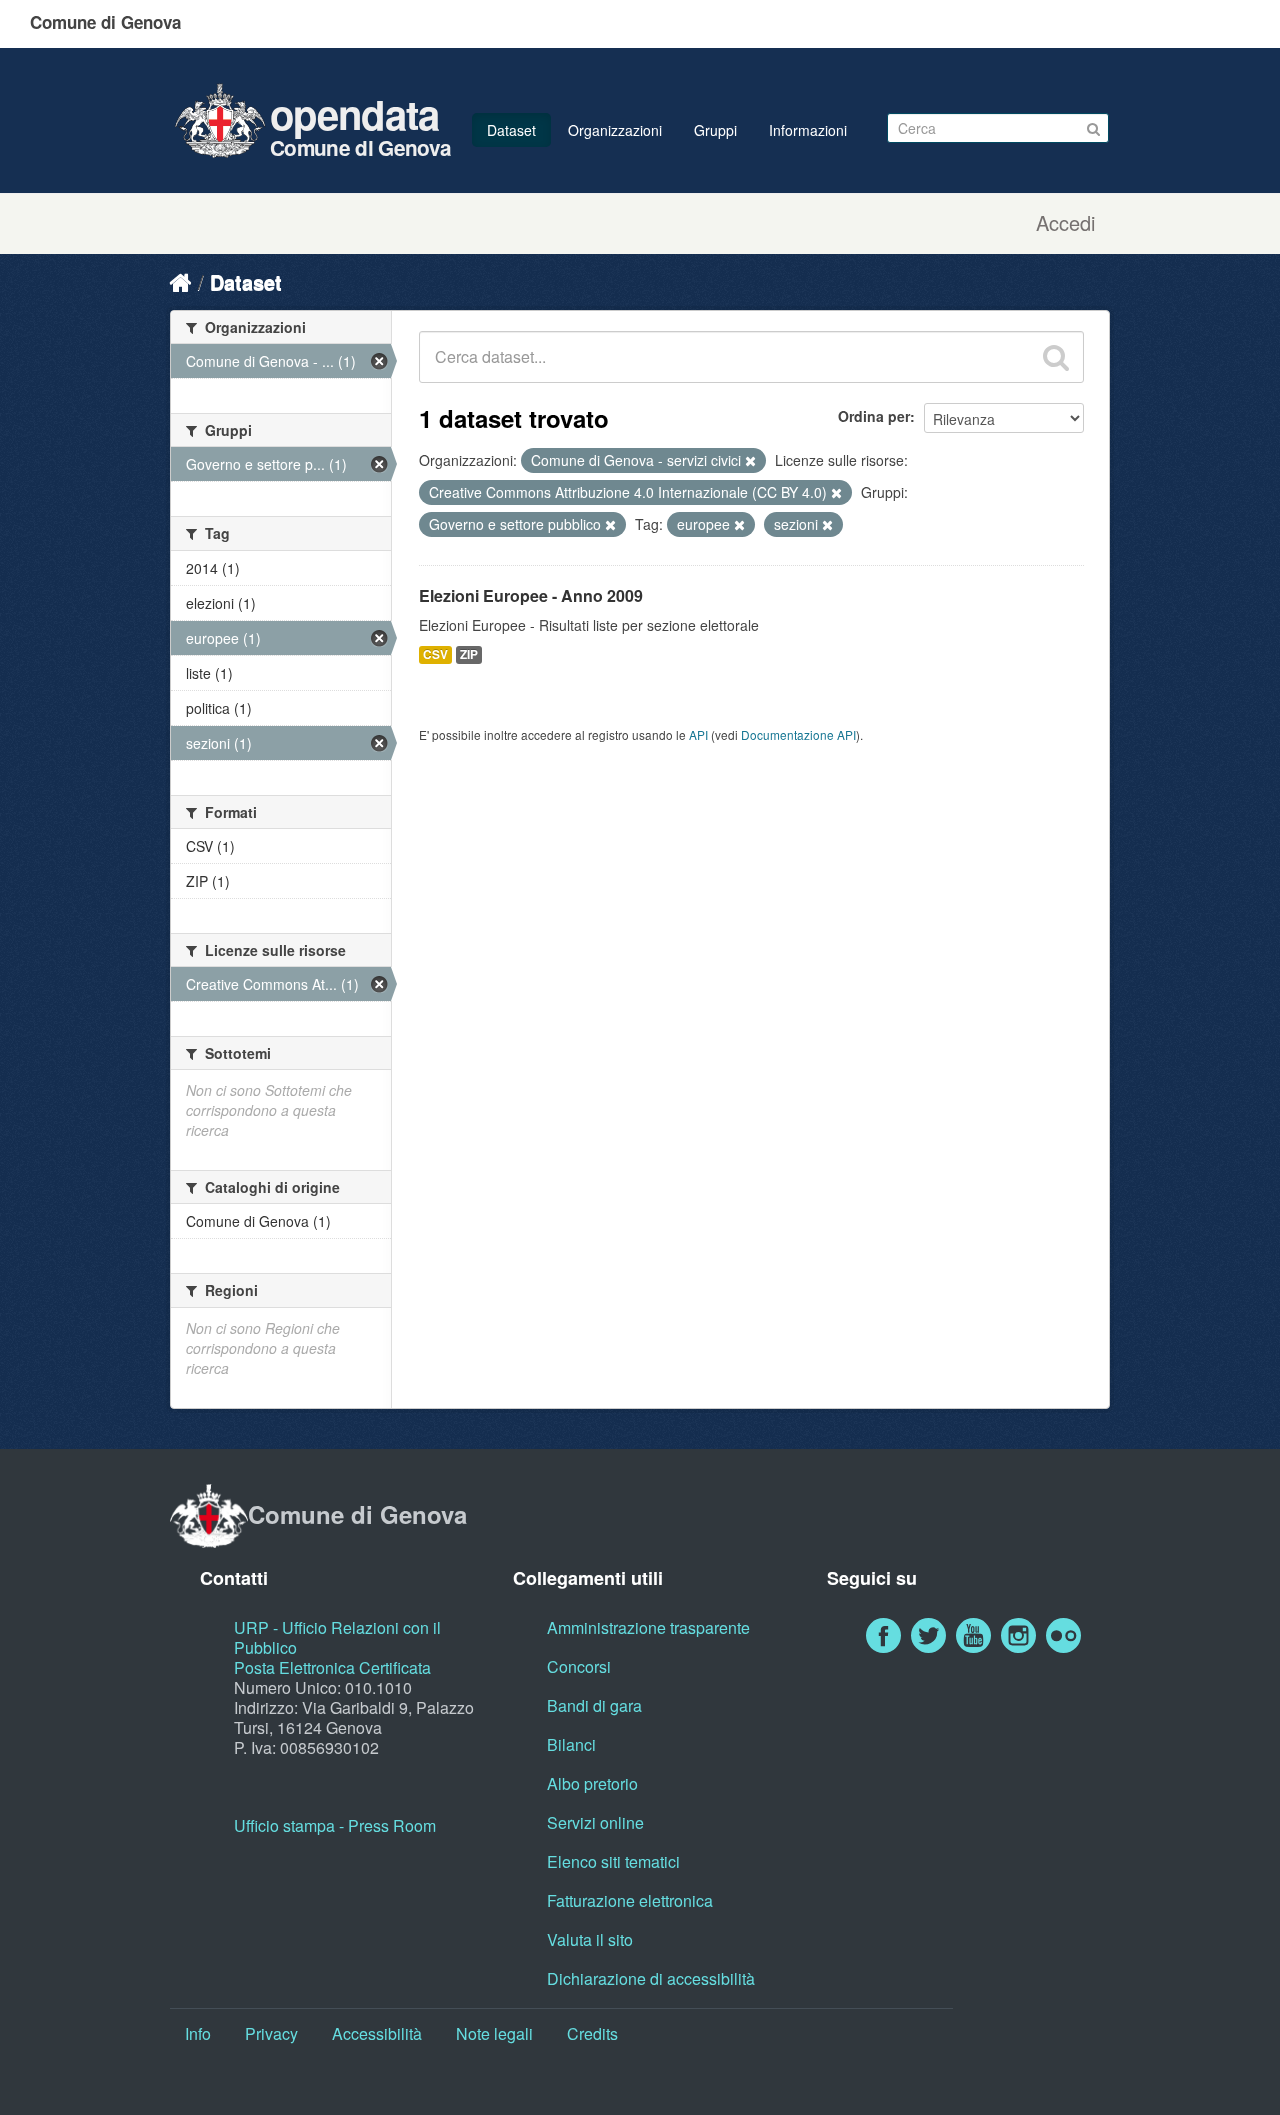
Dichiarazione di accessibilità (651, 1978)
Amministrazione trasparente (648, 1627)
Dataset (511, 130)
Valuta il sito (590, 1939)
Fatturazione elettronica (630, 1900)
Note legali (494, 2033)
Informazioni (808, 130)
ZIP (469, 654)
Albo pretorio (592, 1783)
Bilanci (571, 1744)
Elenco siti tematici (613, 1861)
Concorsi (579, 1666)
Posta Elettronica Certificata (332, 1667)
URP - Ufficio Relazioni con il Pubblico (337, 1637)
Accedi (1065, 223)
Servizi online (595, 1822)
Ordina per (874, 416)
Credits (592, 2033)
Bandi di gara (594, 1705)
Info (198, 2033)
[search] (1056, 357)
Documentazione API (798, 734)
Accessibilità (377, 2033)
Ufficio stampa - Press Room (335, 1825)
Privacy (271, 2033)
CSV (435, 654)
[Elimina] (750, 461)
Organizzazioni (615, 130)
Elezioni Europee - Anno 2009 (531, 595)
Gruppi (715, 130)
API (698, 734)
